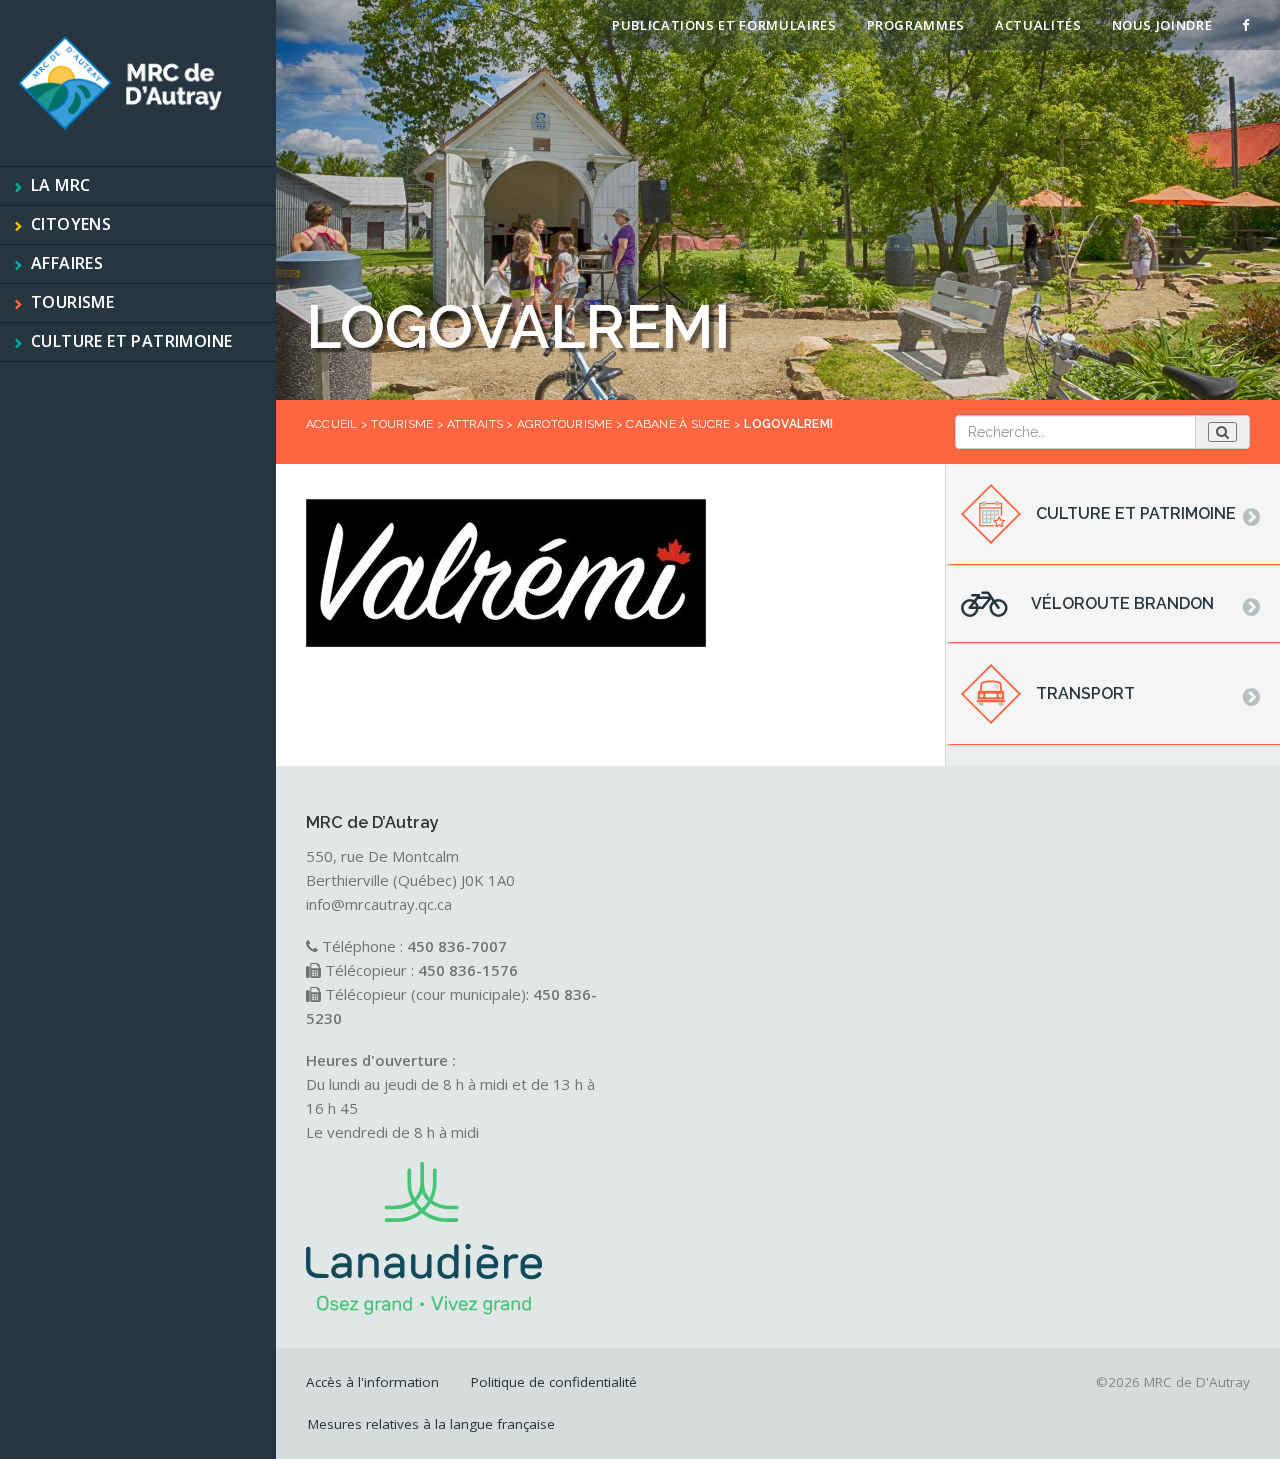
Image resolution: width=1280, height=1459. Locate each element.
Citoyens (71, 224)
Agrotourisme (565, 424)
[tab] (1113, 515)
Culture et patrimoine (131, 341)
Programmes (916, 25)
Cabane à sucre (678, 424)
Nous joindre (1162, 25)
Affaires (67, 263)
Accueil (332, 424)
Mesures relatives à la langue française (431, 1424)
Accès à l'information (372, 1382)
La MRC (60, 185)
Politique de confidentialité (554, 1382)
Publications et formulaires (724, 25)
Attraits (475, 424)
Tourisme (72, 302)
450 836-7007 (457, 946)
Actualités (1038, 25)
